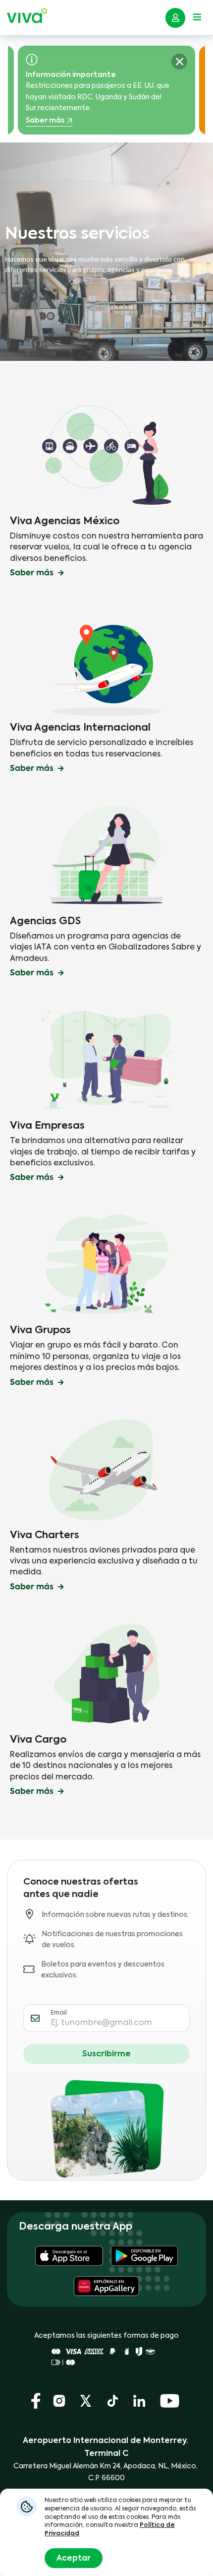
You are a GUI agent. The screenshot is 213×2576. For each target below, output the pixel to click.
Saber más (118, 109)
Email (59, 2013)
